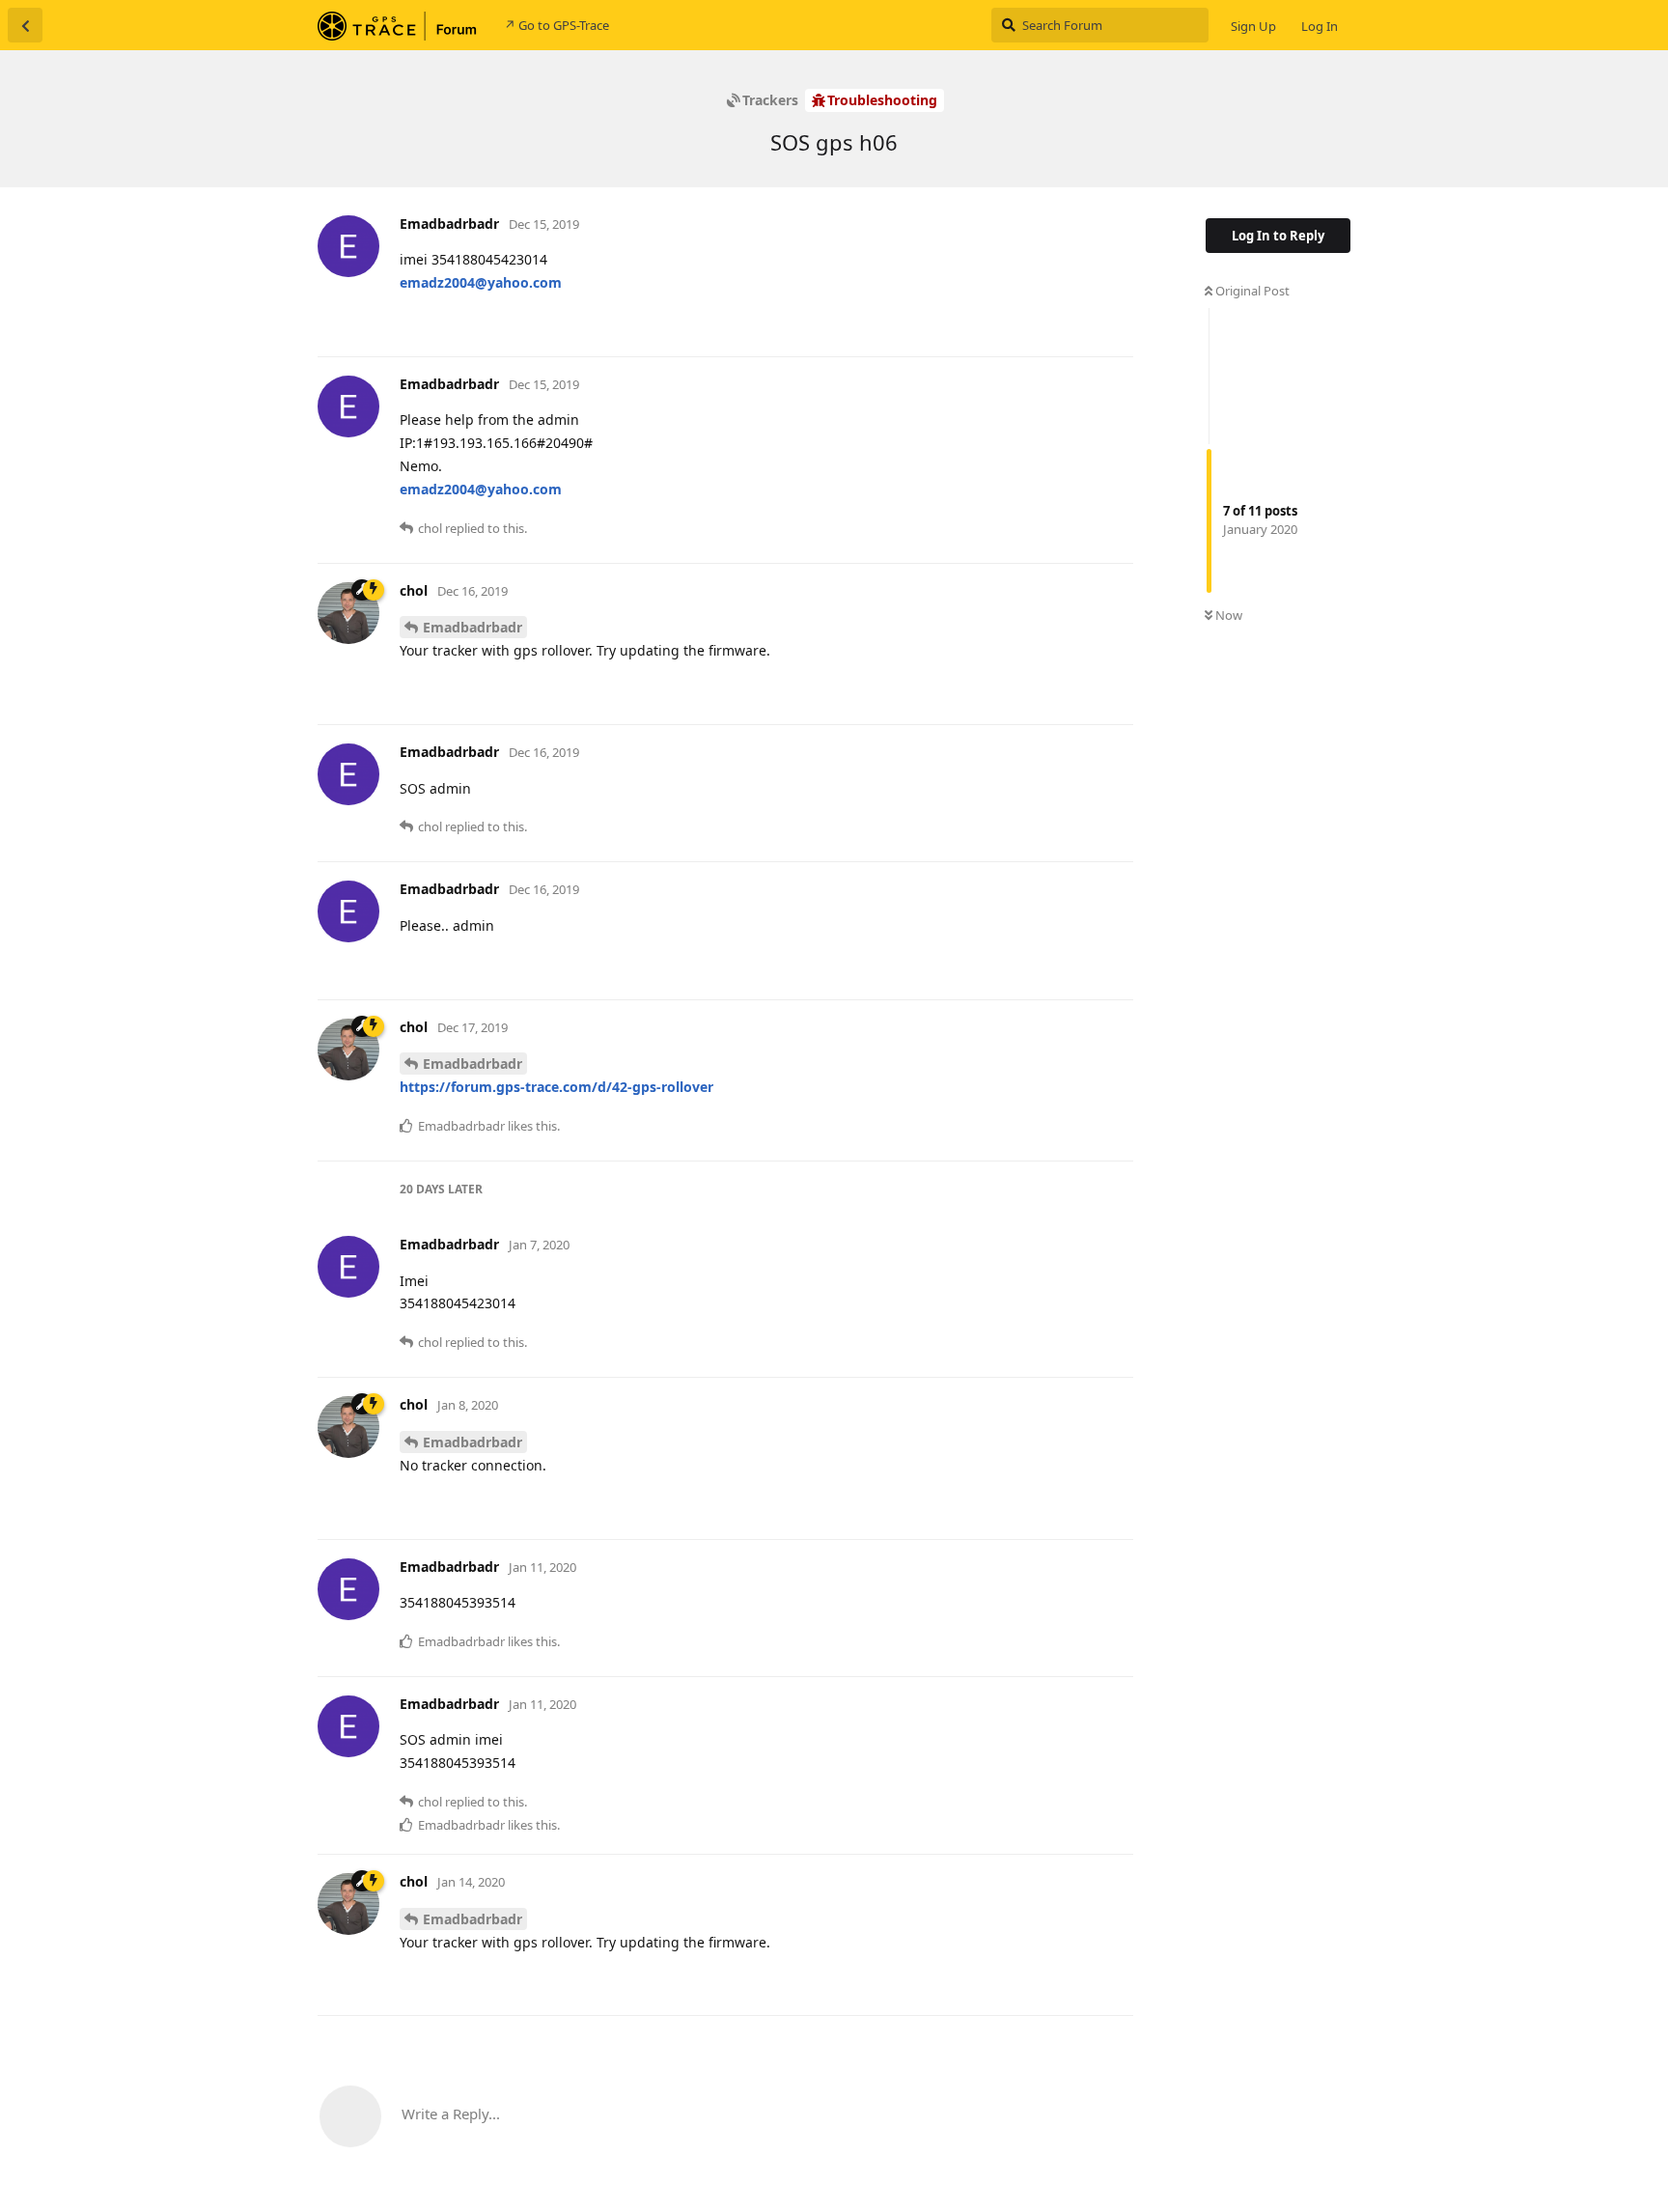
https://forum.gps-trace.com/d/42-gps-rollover (556, 1087)
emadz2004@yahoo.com (481, 282)
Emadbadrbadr (473, 627)
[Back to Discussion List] (25, 25)
